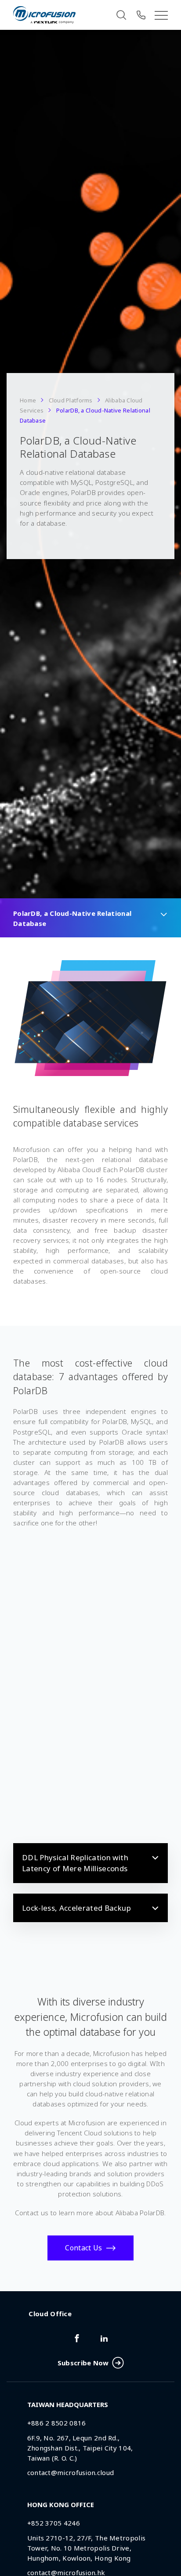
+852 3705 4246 (54, 2523)
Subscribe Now (83, 2363)
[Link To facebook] (77, 2338)
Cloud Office (50, 2314)
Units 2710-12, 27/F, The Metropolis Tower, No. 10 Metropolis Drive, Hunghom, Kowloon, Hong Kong (87, 2548)
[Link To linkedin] (104, 2338)
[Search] (121, 15)
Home (28, 400)
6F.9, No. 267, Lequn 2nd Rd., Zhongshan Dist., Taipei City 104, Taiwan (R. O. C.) (80, 2448)
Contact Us (83, 2248)
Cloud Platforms (71, 400)
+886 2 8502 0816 (57, 2423)
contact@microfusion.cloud (71, 2472)
